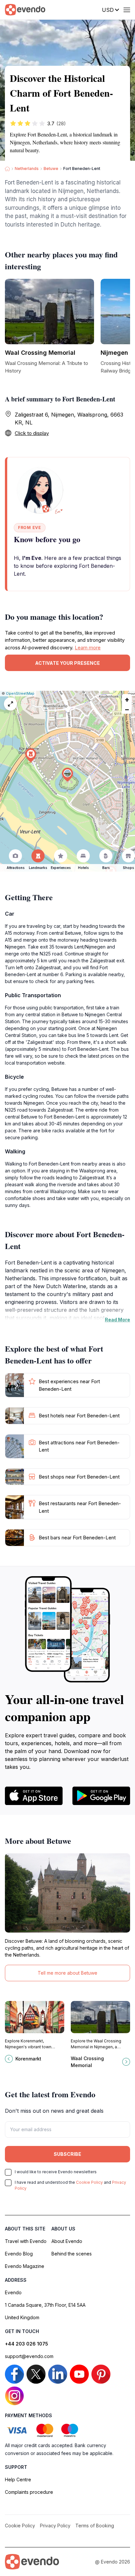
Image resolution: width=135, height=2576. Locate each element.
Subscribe (67, 2154)
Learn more (88, 648)
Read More (117, 1320)
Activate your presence (67, 663)
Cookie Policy (89, 2182)
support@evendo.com (29, 2356)
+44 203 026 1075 (27, 2344)
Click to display (32, 433)
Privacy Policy (55, 2526)
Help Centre (18, 2480)
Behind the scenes (72, 2254)
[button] (67, 775)
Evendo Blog (19, 2254)
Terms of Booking (95, 2526)
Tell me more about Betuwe (67, 1973)
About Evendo (67, 2241)
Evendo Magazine (25, 2266)
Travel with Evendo (26, 2241)
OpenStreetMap (20, 693)
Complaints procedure (29, 2492)
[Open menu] (127, 10)
